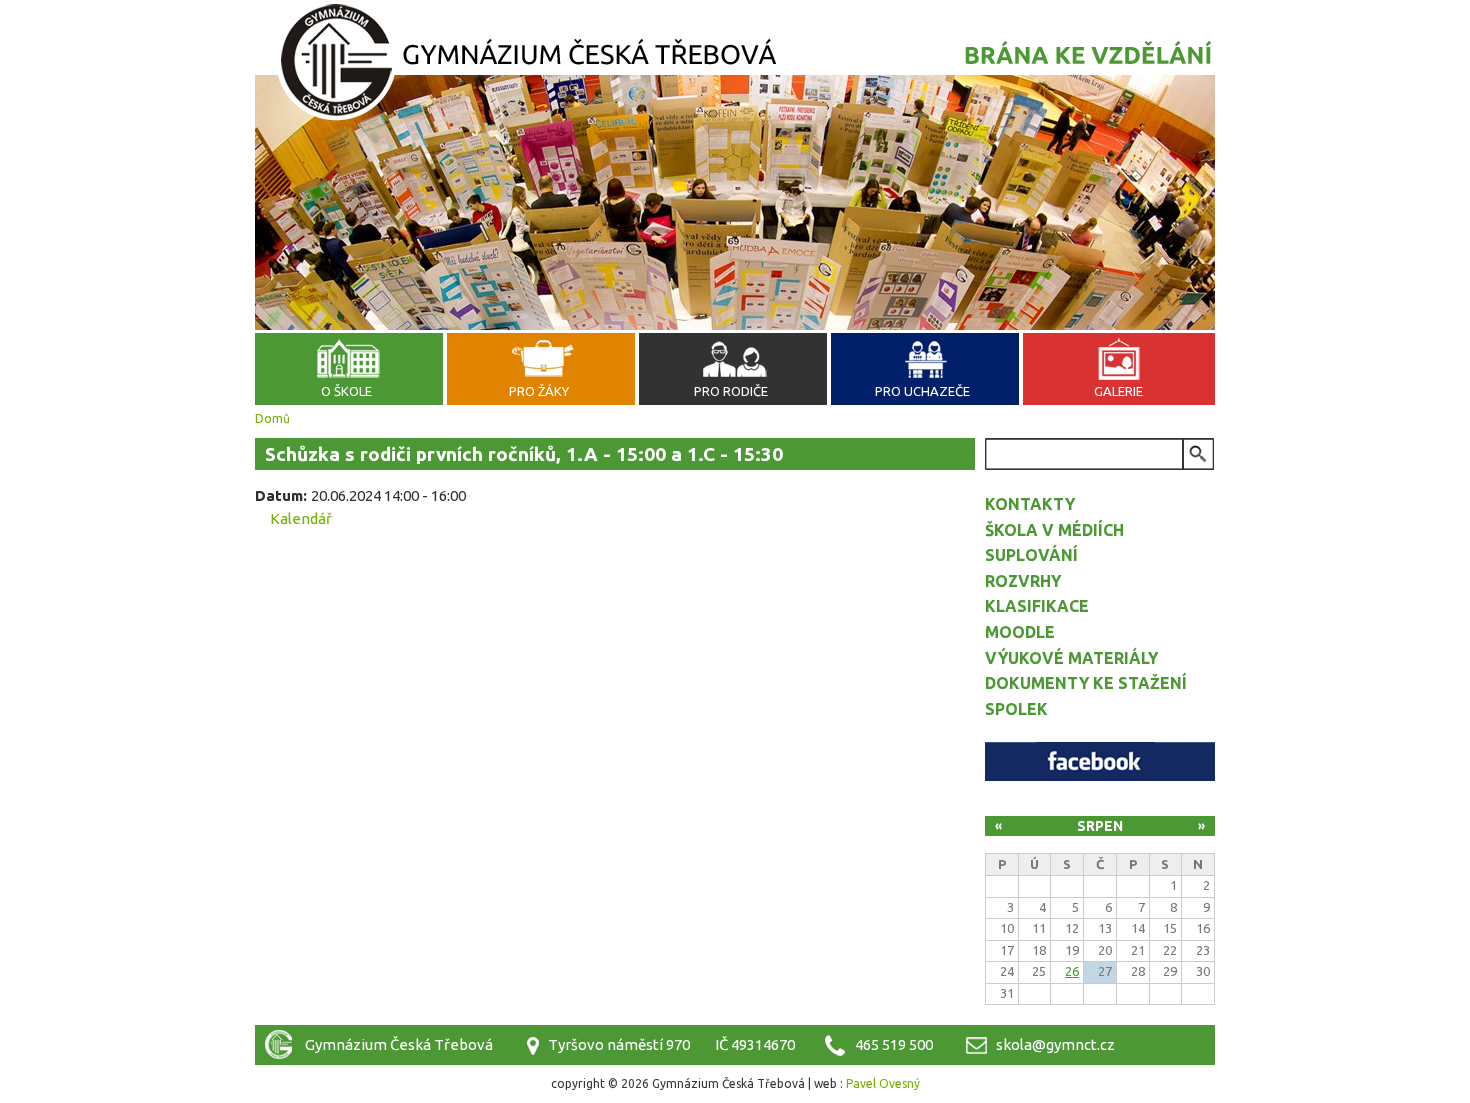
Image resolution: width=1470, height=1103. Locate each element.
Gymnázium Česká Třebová (735, 65)
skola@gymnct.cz (1055, 1044)
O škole (346, 391)
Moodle (1020, 632)
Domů (272, 418)
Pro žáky (539, 391)
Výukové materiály (1071, 658)
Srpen (1100, 826)
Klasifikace (1037, 606)
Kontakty (1030, 504)
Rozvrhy (1023, 581)
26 (1072, 971)
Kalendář (301, 518)
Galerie (1118, 391)
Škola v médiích (1054, 530)
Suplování (1031, 555)
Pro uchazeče (922, 391)
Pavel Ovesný (883, 1083)
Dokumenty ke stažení (1086, 683)
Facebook (1100, 761)
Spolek (1016, 709)
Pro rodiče (731, 391)
